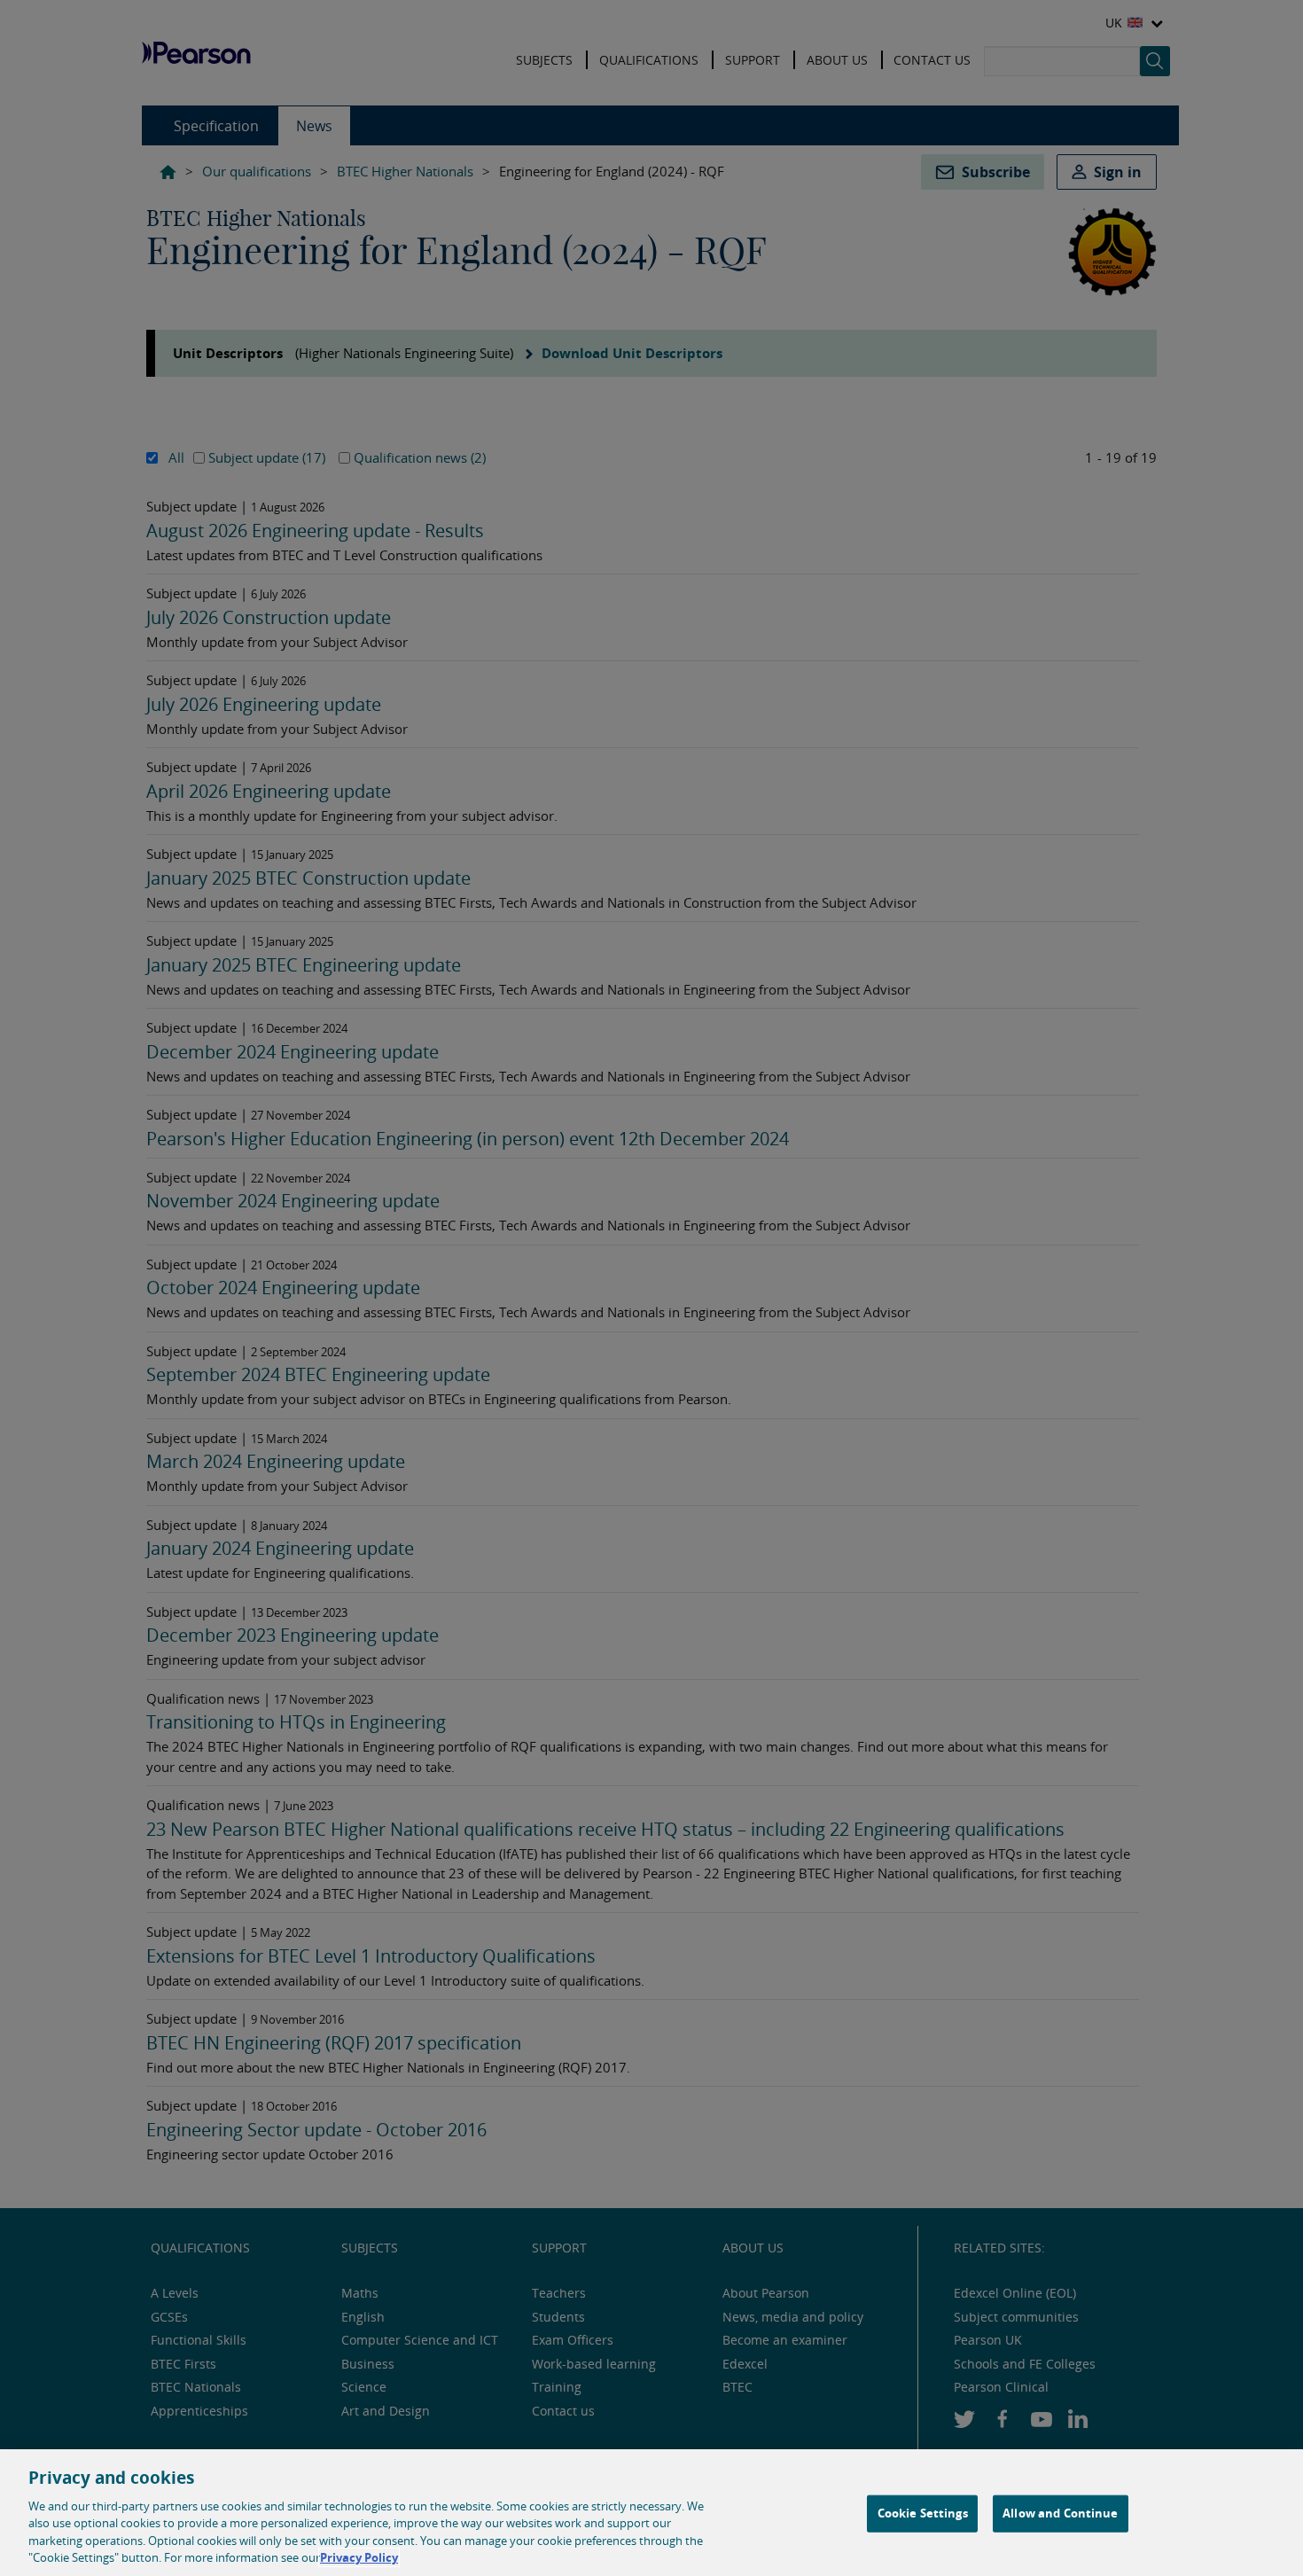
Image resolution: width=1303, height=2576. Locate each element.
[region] (651, 2513)
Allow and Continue (1060, 2513)
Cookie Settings (923, 2513)
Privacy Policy (359, 2557)
